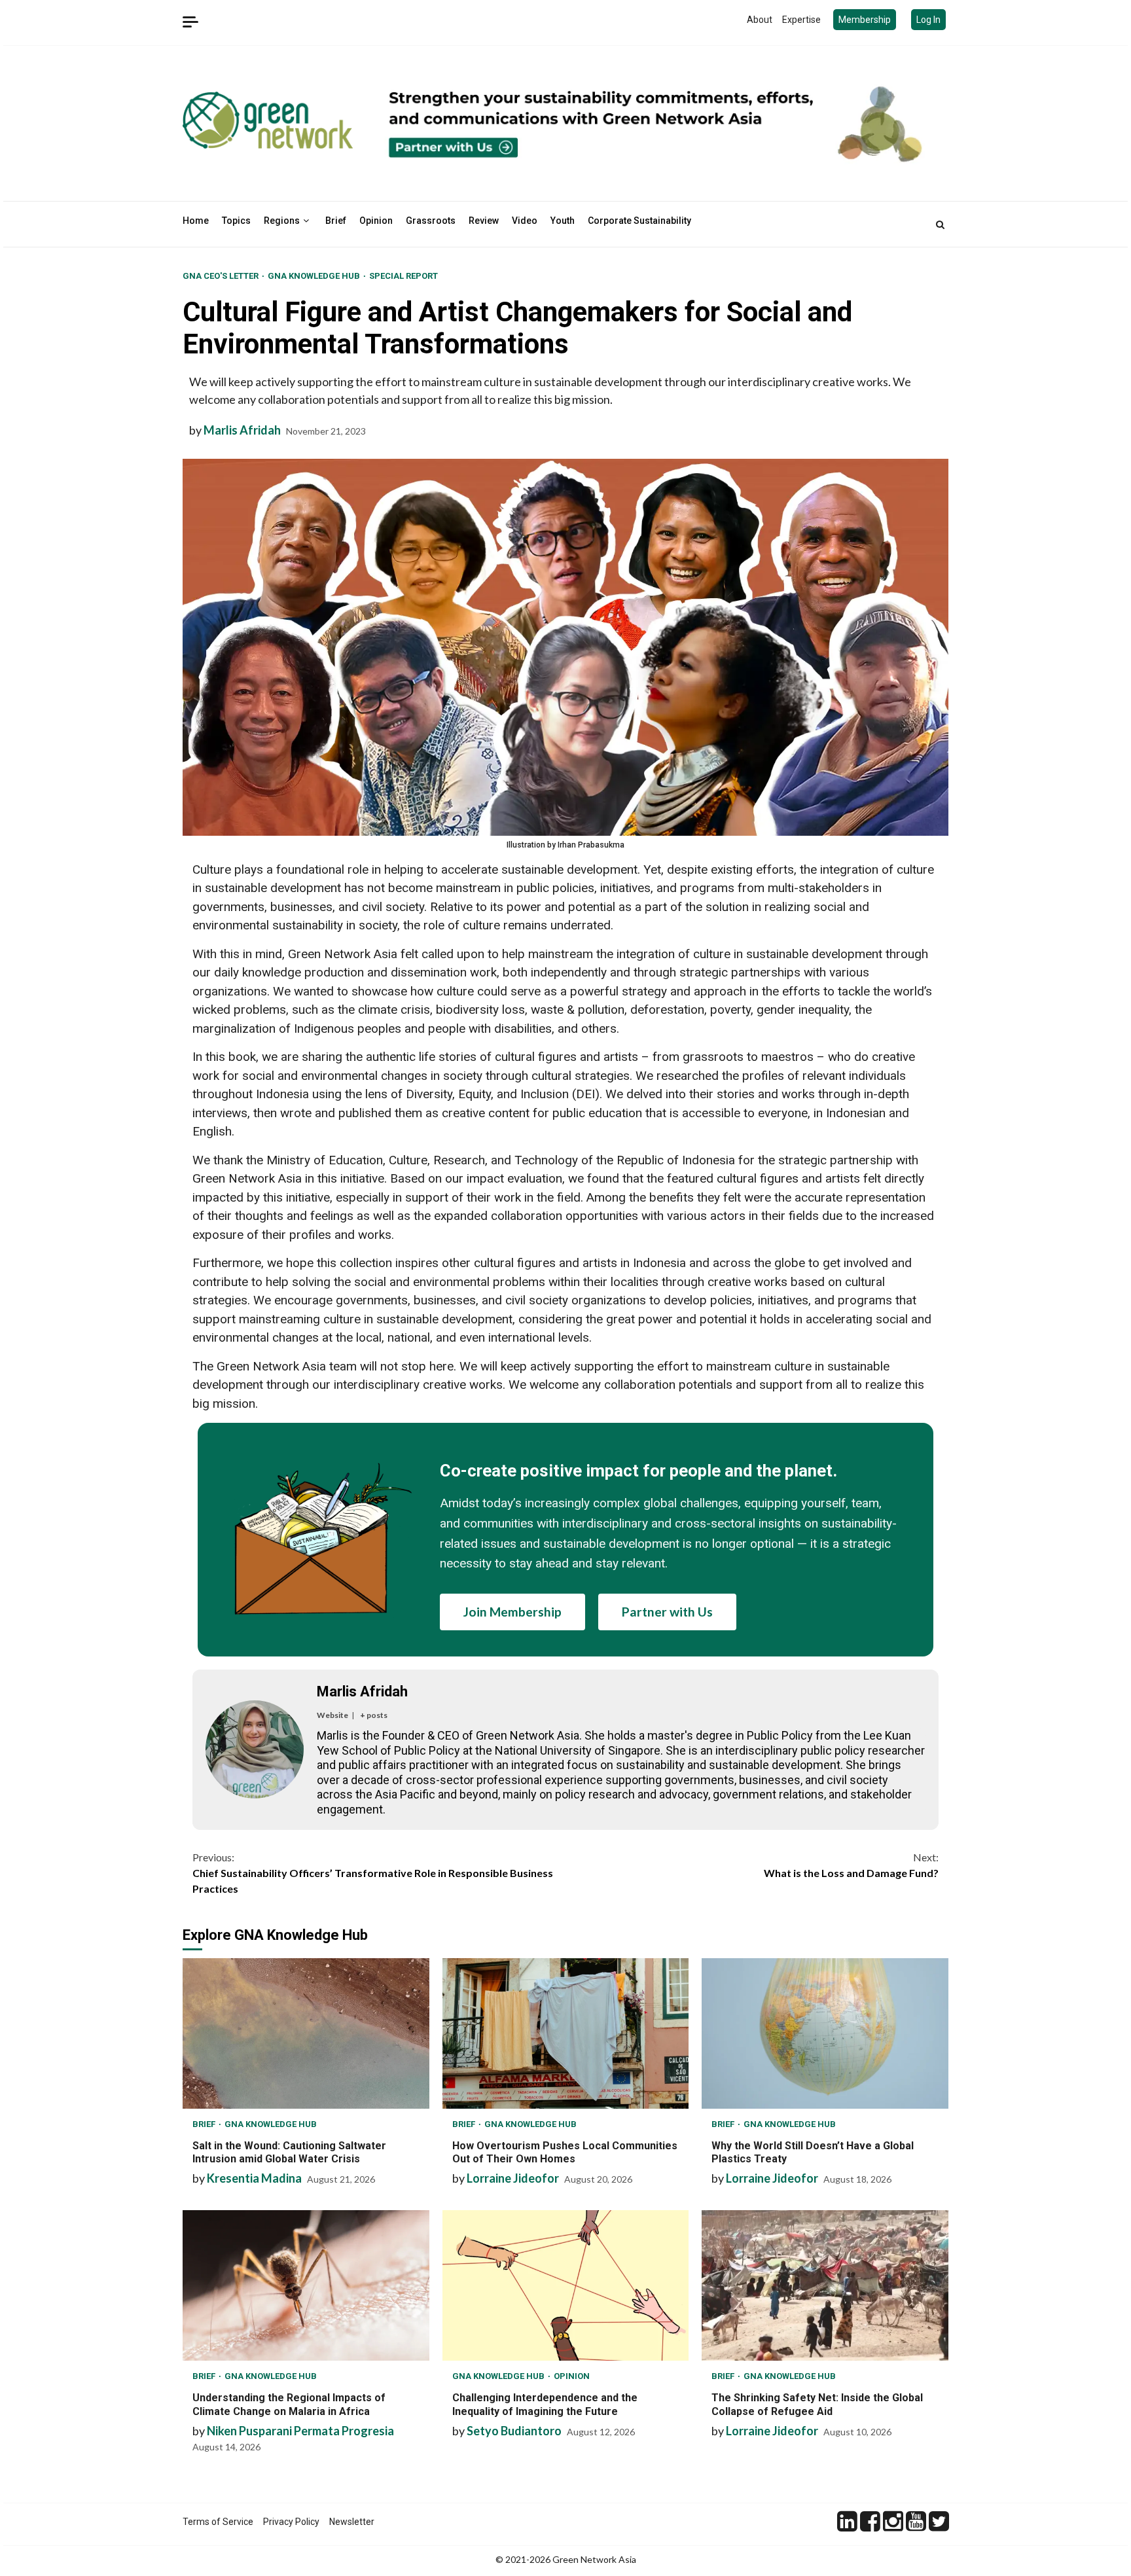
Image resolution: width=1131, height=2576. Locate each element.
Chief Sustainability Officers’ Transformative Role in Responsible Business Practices (373, 1873)
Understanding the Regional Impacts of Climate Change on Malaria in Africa (306, 2285)
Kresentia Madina (254, 2178)
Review (484, 221)
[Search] (940, 224)
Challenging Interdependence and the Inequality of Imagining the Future (566, 2285)
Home (196, 221)
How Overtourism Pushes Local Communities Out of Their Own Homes (566, 2033)
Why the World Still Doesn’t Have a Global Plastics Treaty (825, 2033)
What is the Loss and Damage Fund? (851, 1865)
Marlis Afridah (242, 430)
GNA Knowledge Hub (315, 276)
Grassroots (431, 221)
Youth (563, 221)
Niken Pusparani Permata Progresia (300, 2431)
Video (525, 221)
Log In (928, 20)
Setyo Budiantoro (514, 2431)
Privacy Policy (291, 2522)
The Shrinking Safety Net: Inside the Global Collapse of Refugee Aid (825, 2285)
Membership (865, 20)
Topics (236, 221)
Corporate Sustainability (639, 221)
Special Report (404, 276)
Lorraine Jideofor (513, 2178)
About (760, 20)
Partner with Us (667, 1612)
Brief (336, 221)
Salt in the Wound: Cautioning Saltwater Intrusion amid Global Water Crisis (306, 2033)
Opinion (376, 221)
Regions (282, 221)
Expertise (801, 20)
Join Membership (512, 1612)
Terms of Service (218, 2522)
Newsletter (352, 2522)
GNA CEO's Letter (222, 276)
